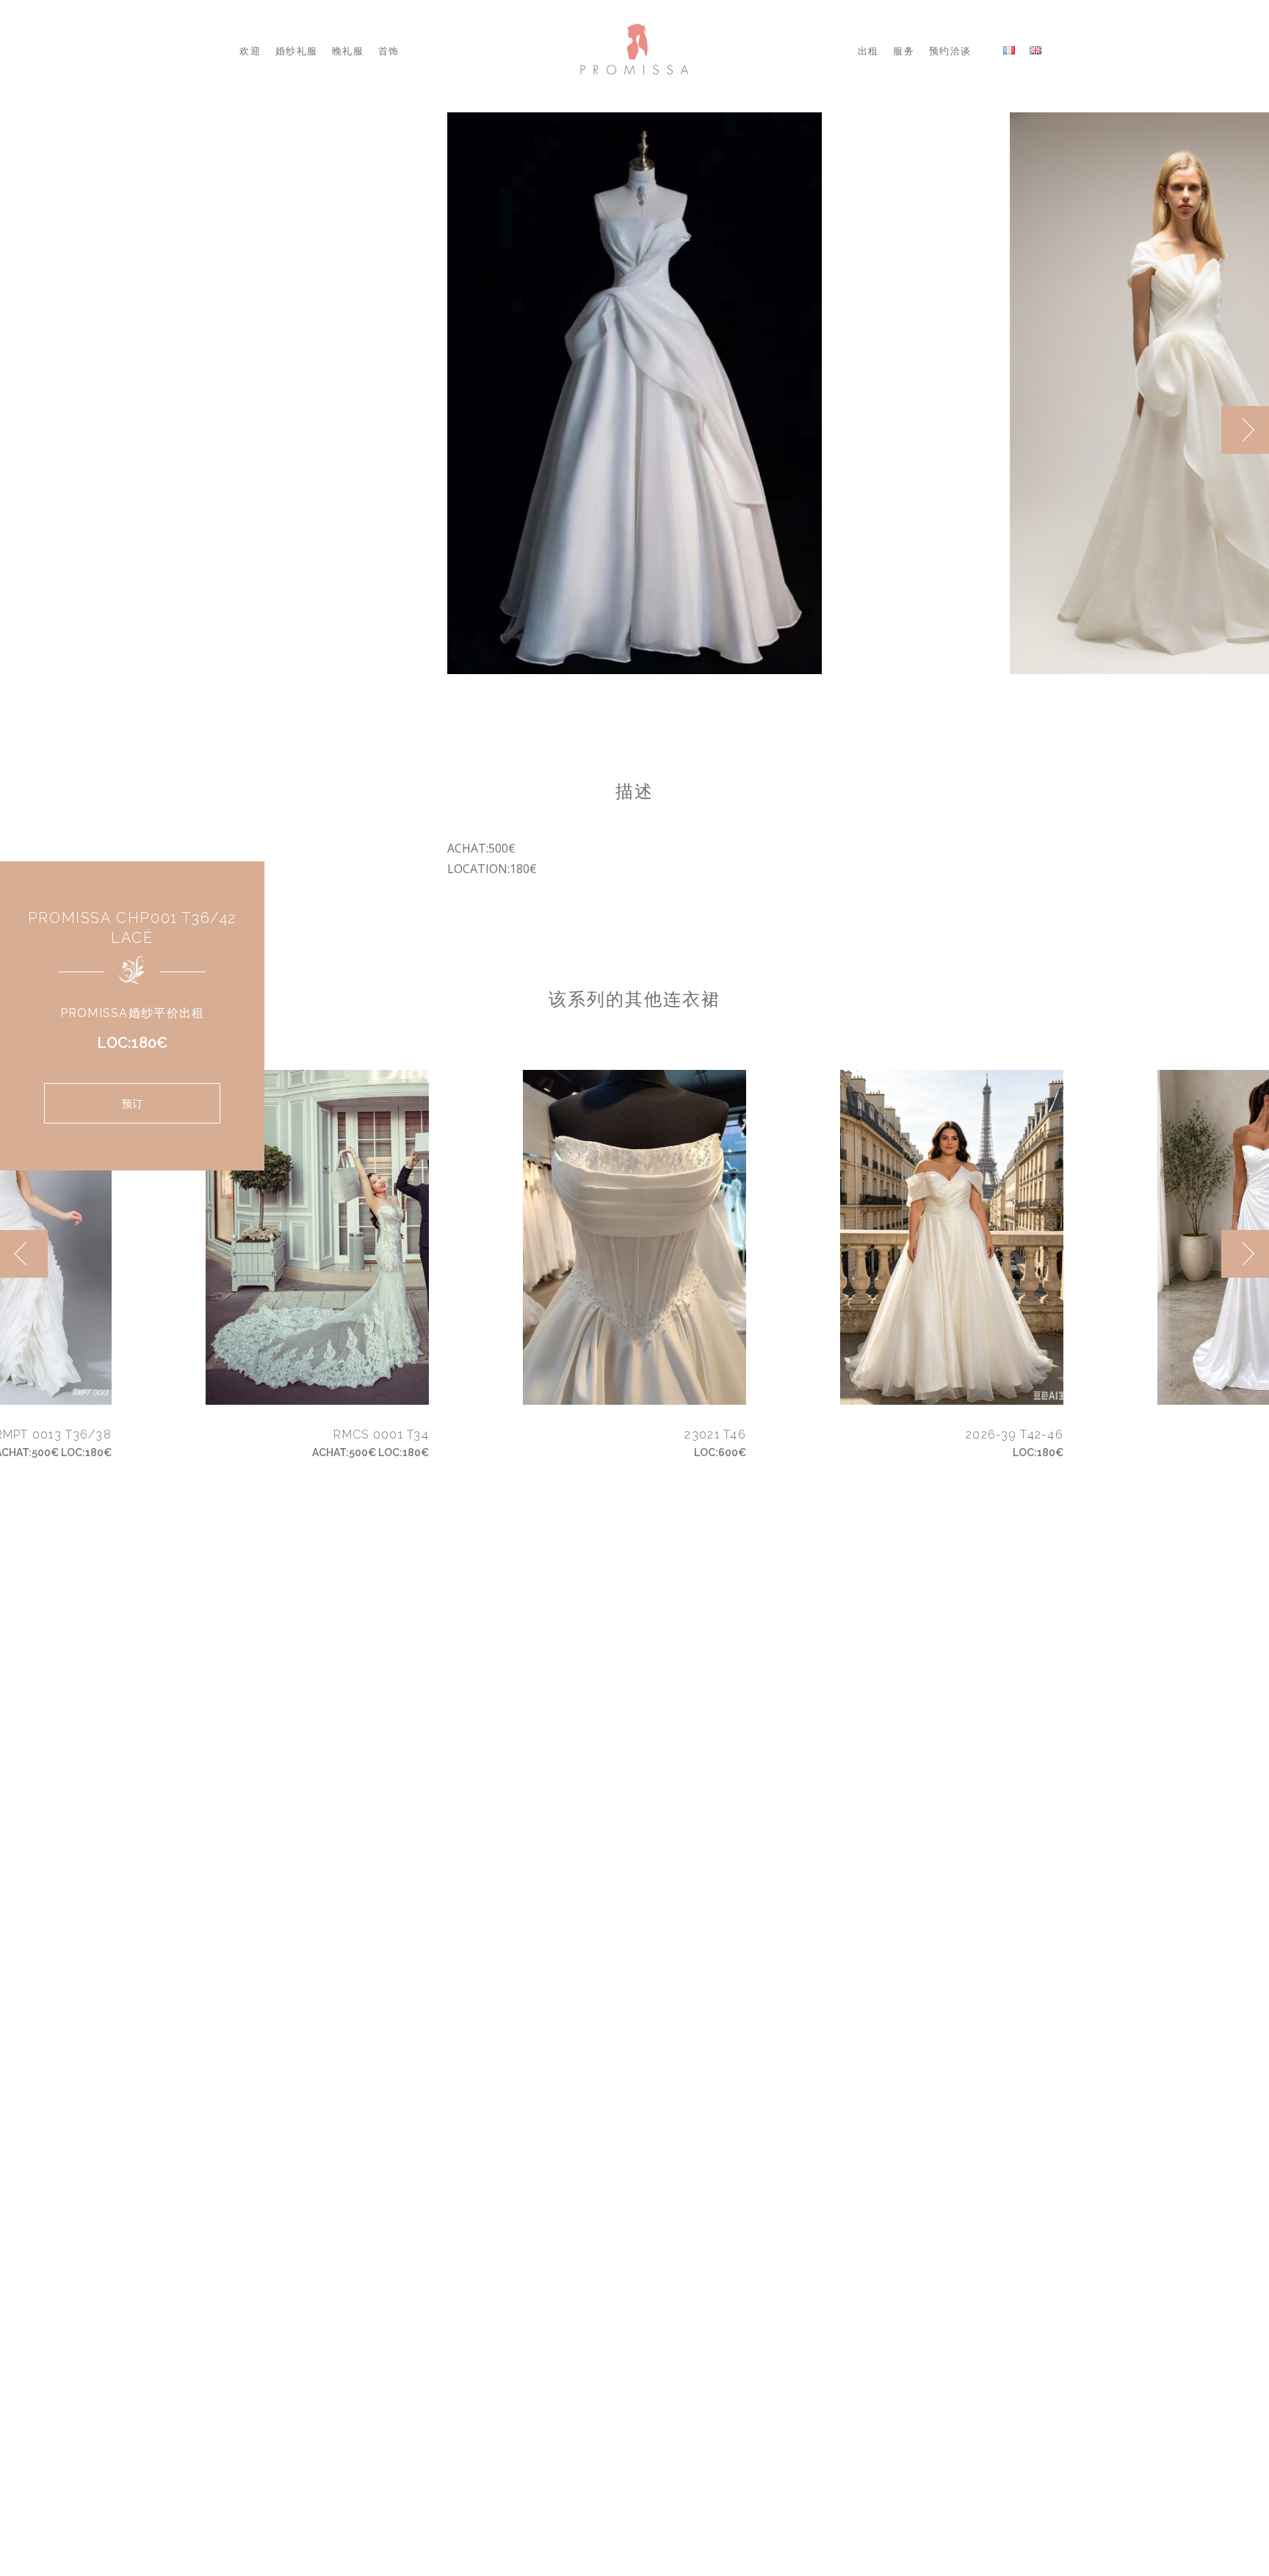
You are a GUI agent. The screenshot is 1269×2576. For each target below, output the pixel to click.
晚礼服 (348, 51)
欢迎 (250, 51)
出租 (868, 51)
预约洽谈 (950, 51)
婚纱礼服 (296, 51)
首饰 (389, 51)
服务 (904, 51)
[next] (1245, 430)
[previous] (1197, 430)
